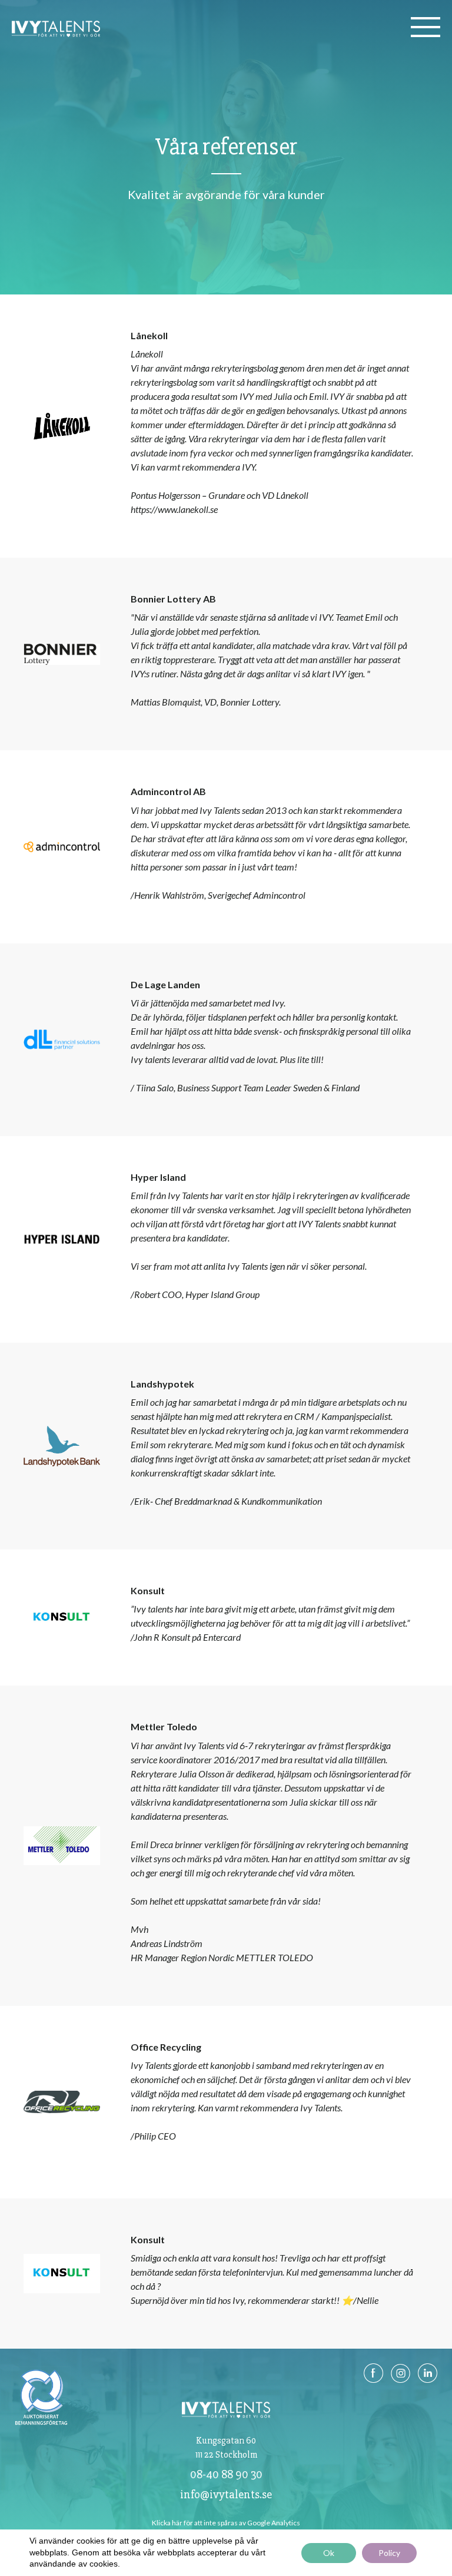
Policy (389, 2553)
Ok (329, 2553)
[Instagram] (401, 2382)
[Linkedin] (428, 2382)
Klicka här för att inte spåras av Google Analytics (226, 2523)
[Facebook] (374, 2382)
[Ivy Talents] (56, 36)
